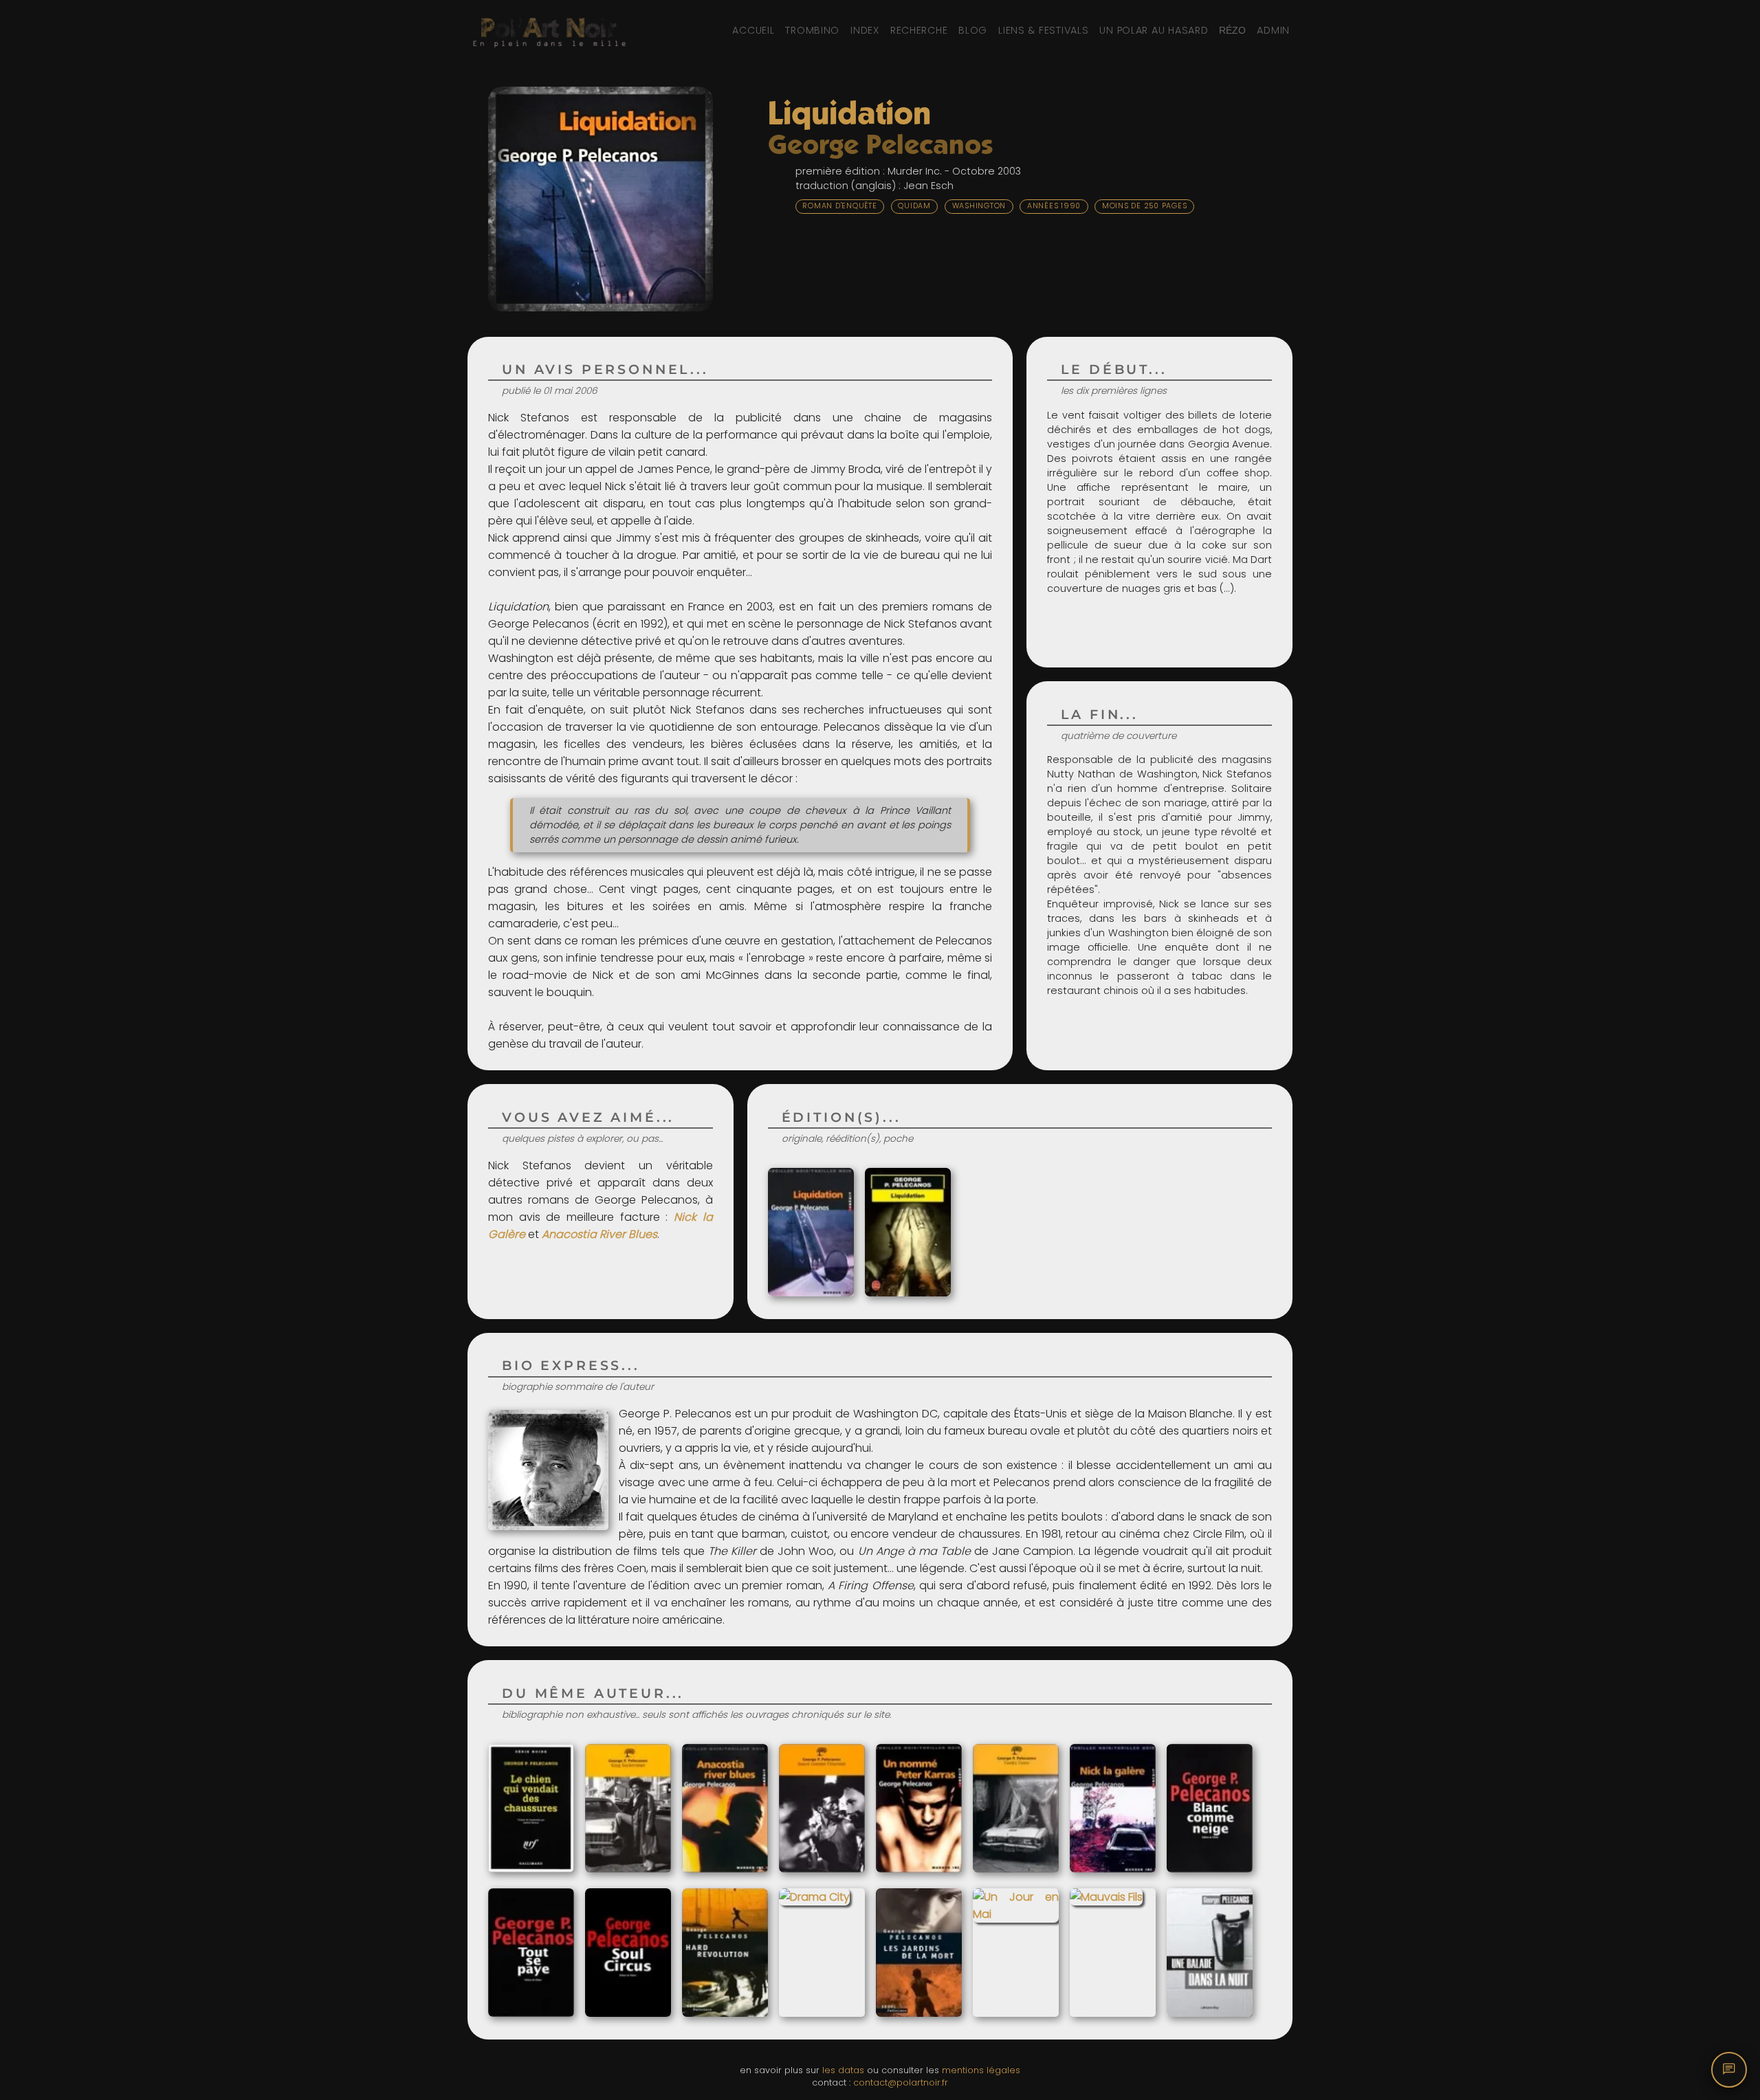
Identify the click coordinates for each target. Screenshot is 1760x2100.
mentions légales (981, 2070)
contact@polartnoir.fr (901, 2082)
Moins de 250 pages (1145, 206)
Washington (979, 206)
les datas (843, 2070)
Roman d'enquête (839, 206)
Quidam (914, 206)
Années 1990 (1054, 206)
